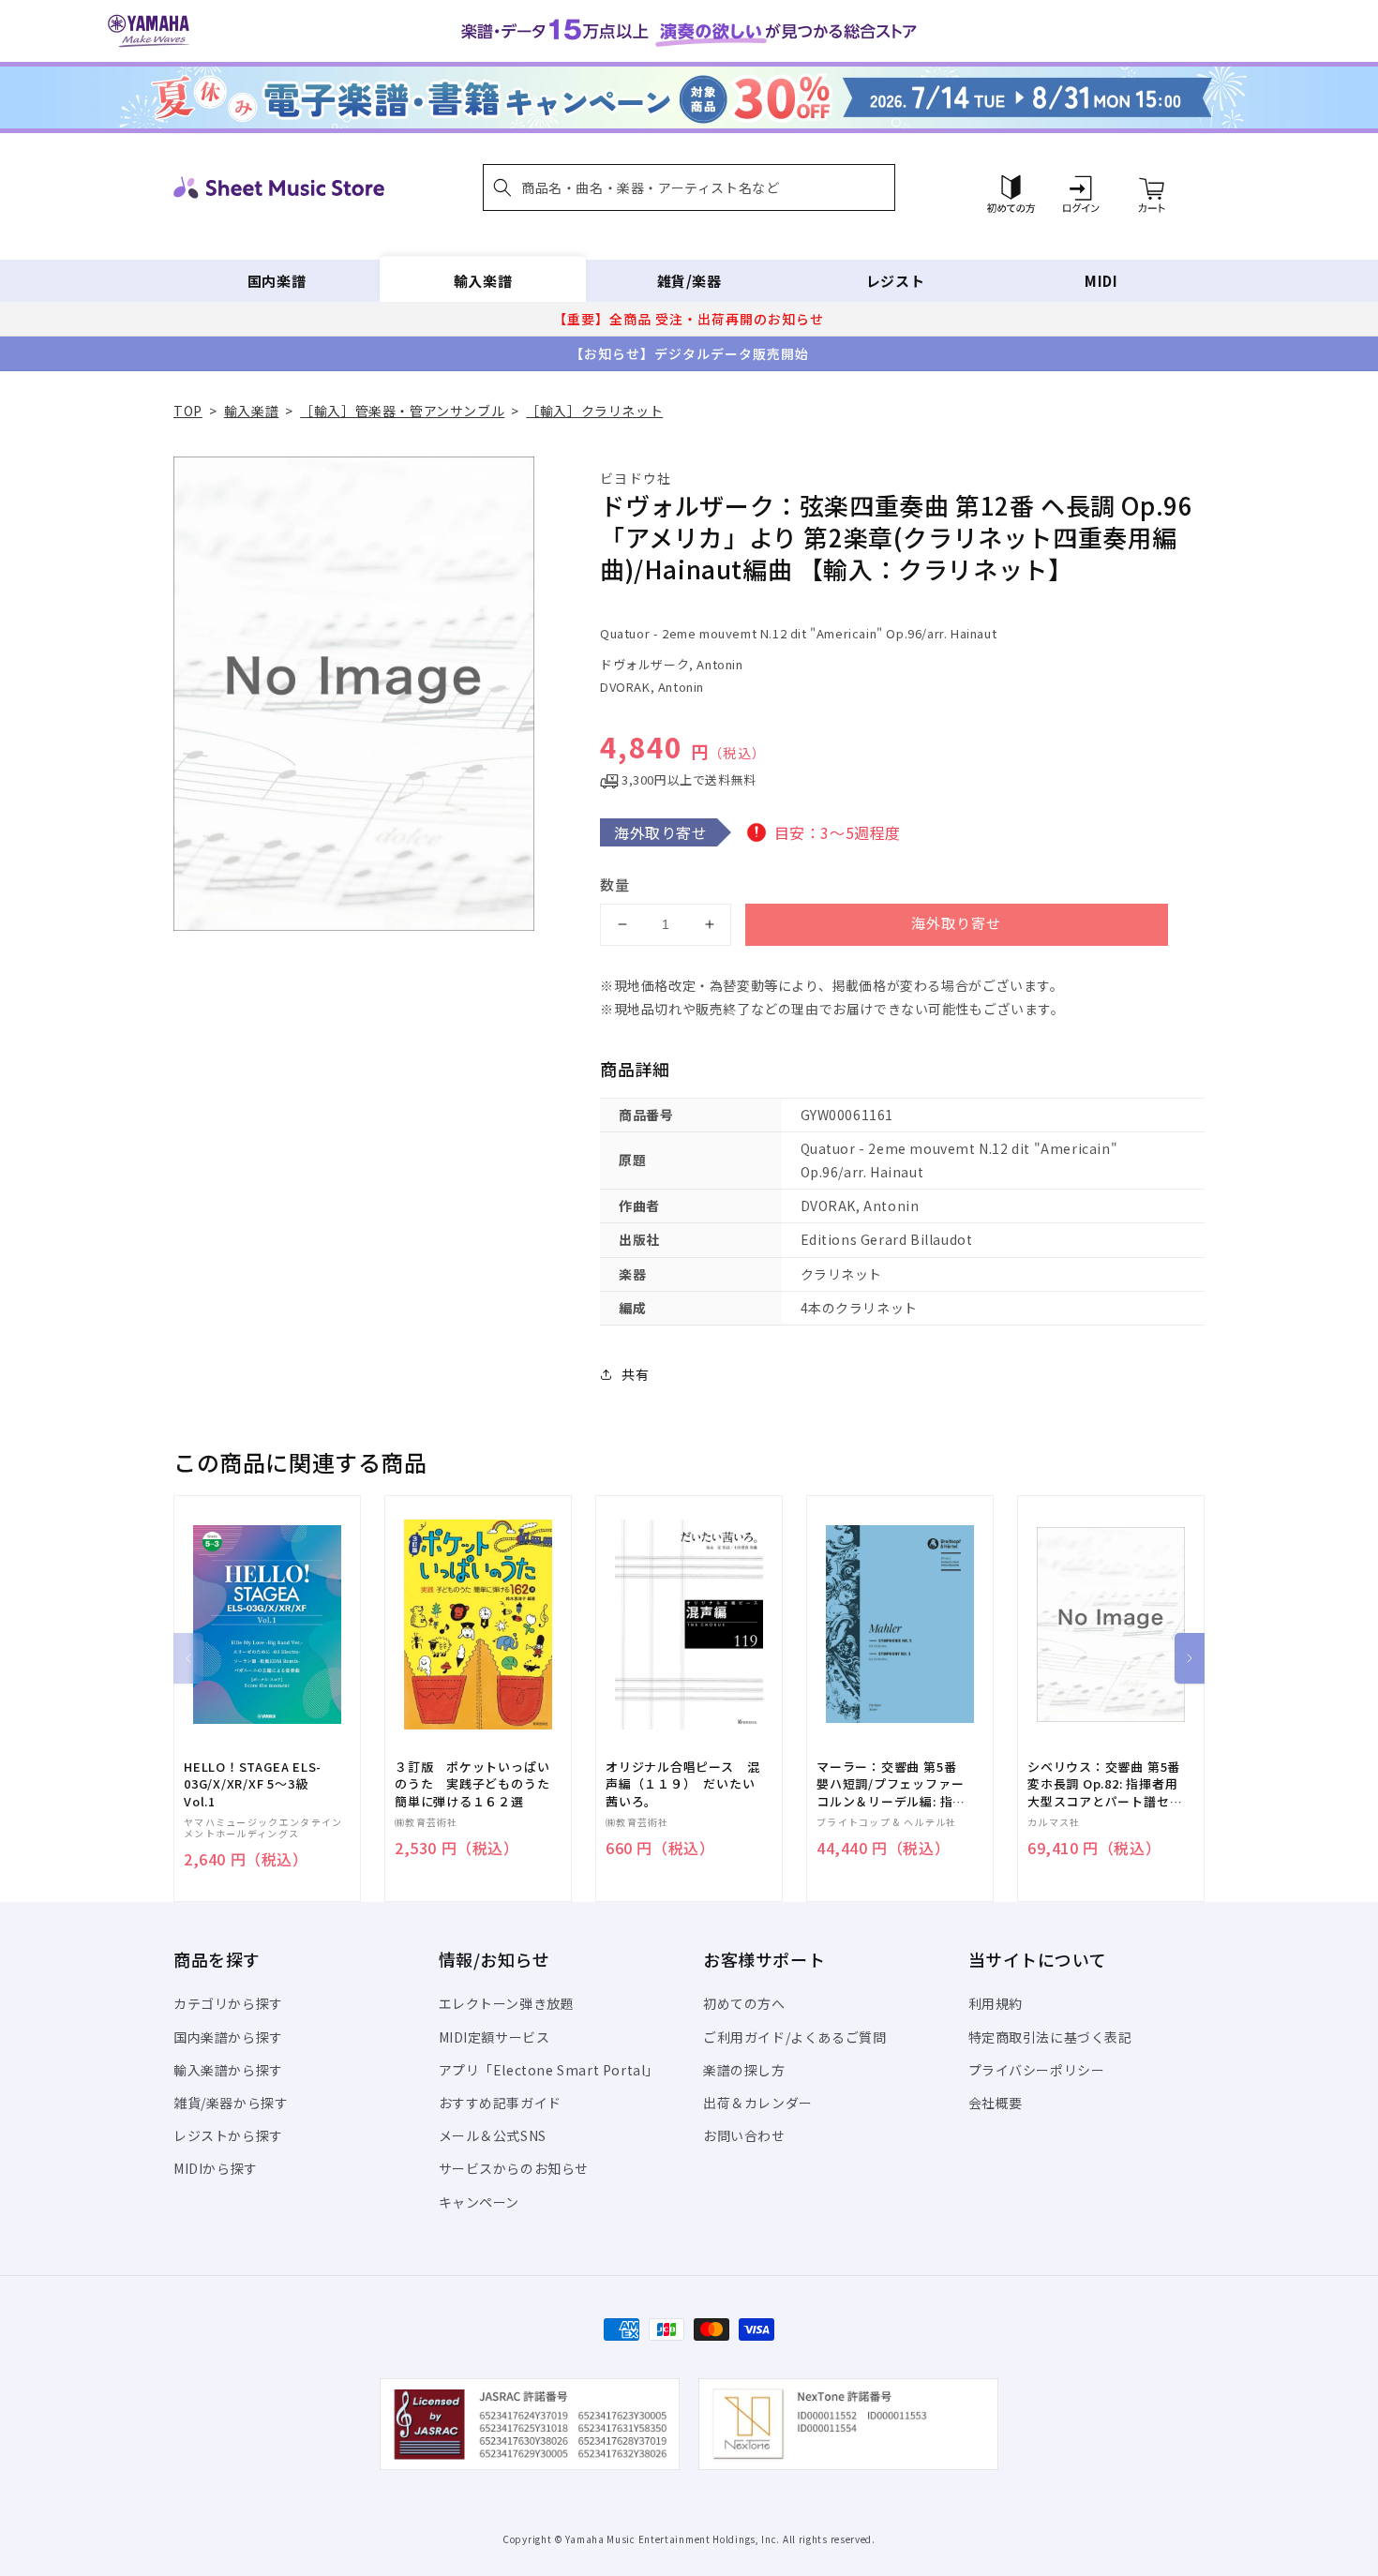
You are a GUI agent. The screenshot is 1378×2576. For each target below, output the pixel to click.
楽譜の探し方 (744, 2070)
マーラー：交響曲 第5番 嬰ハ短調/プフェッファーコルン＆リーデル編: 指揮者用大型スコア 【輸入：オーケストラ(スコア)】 (891, 1784)
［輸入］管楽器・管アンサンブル (402, 411)
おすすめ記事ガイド (500, 2103)
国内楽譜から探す (228, 2037)
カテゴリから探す (228, 2003)
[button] (689, 187)
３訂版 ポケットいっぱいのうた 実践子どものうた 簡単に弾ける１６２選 (478, 1784)
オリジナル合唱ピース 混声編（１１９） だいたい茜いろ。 (682, 1784)
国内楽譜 (277, 281)
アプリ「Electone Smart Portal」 (549, 2070)
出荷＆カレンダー (758, 2103)
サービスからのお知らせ (514, 2168)
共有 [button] (635, 1374)
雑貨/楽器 (689, 281)
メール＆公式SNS (493, 2135)
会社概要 (996, 2103)
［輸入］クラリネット (594, 411)
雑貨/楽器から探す (231, 2103)
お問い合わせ (744, 2135)
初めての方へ (744, 2003)
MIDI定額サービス (494, 2037)
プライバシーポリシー (1037, 2070)
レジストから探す (228, 2135)
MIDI (1101, 281)
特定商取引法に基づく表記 (1050, 2037)
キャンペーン (479, 2202)
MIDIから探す (216, 2168)
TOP (188, 411)
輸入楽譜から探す (228, 2070)
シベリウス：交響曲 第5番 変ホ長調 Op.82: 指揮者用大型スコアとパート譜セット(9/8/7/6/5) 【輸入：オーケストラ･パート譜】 (1105, 1784)
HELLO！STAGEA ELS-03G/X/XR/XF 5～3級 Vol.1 (253, 1784)
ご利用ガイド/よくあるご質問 (794, 2037)
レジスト (895, 281)
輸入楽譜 (483, 281)
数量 (615, 884)
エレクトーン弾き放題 (507, 2003)
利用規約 (996, 2003)
